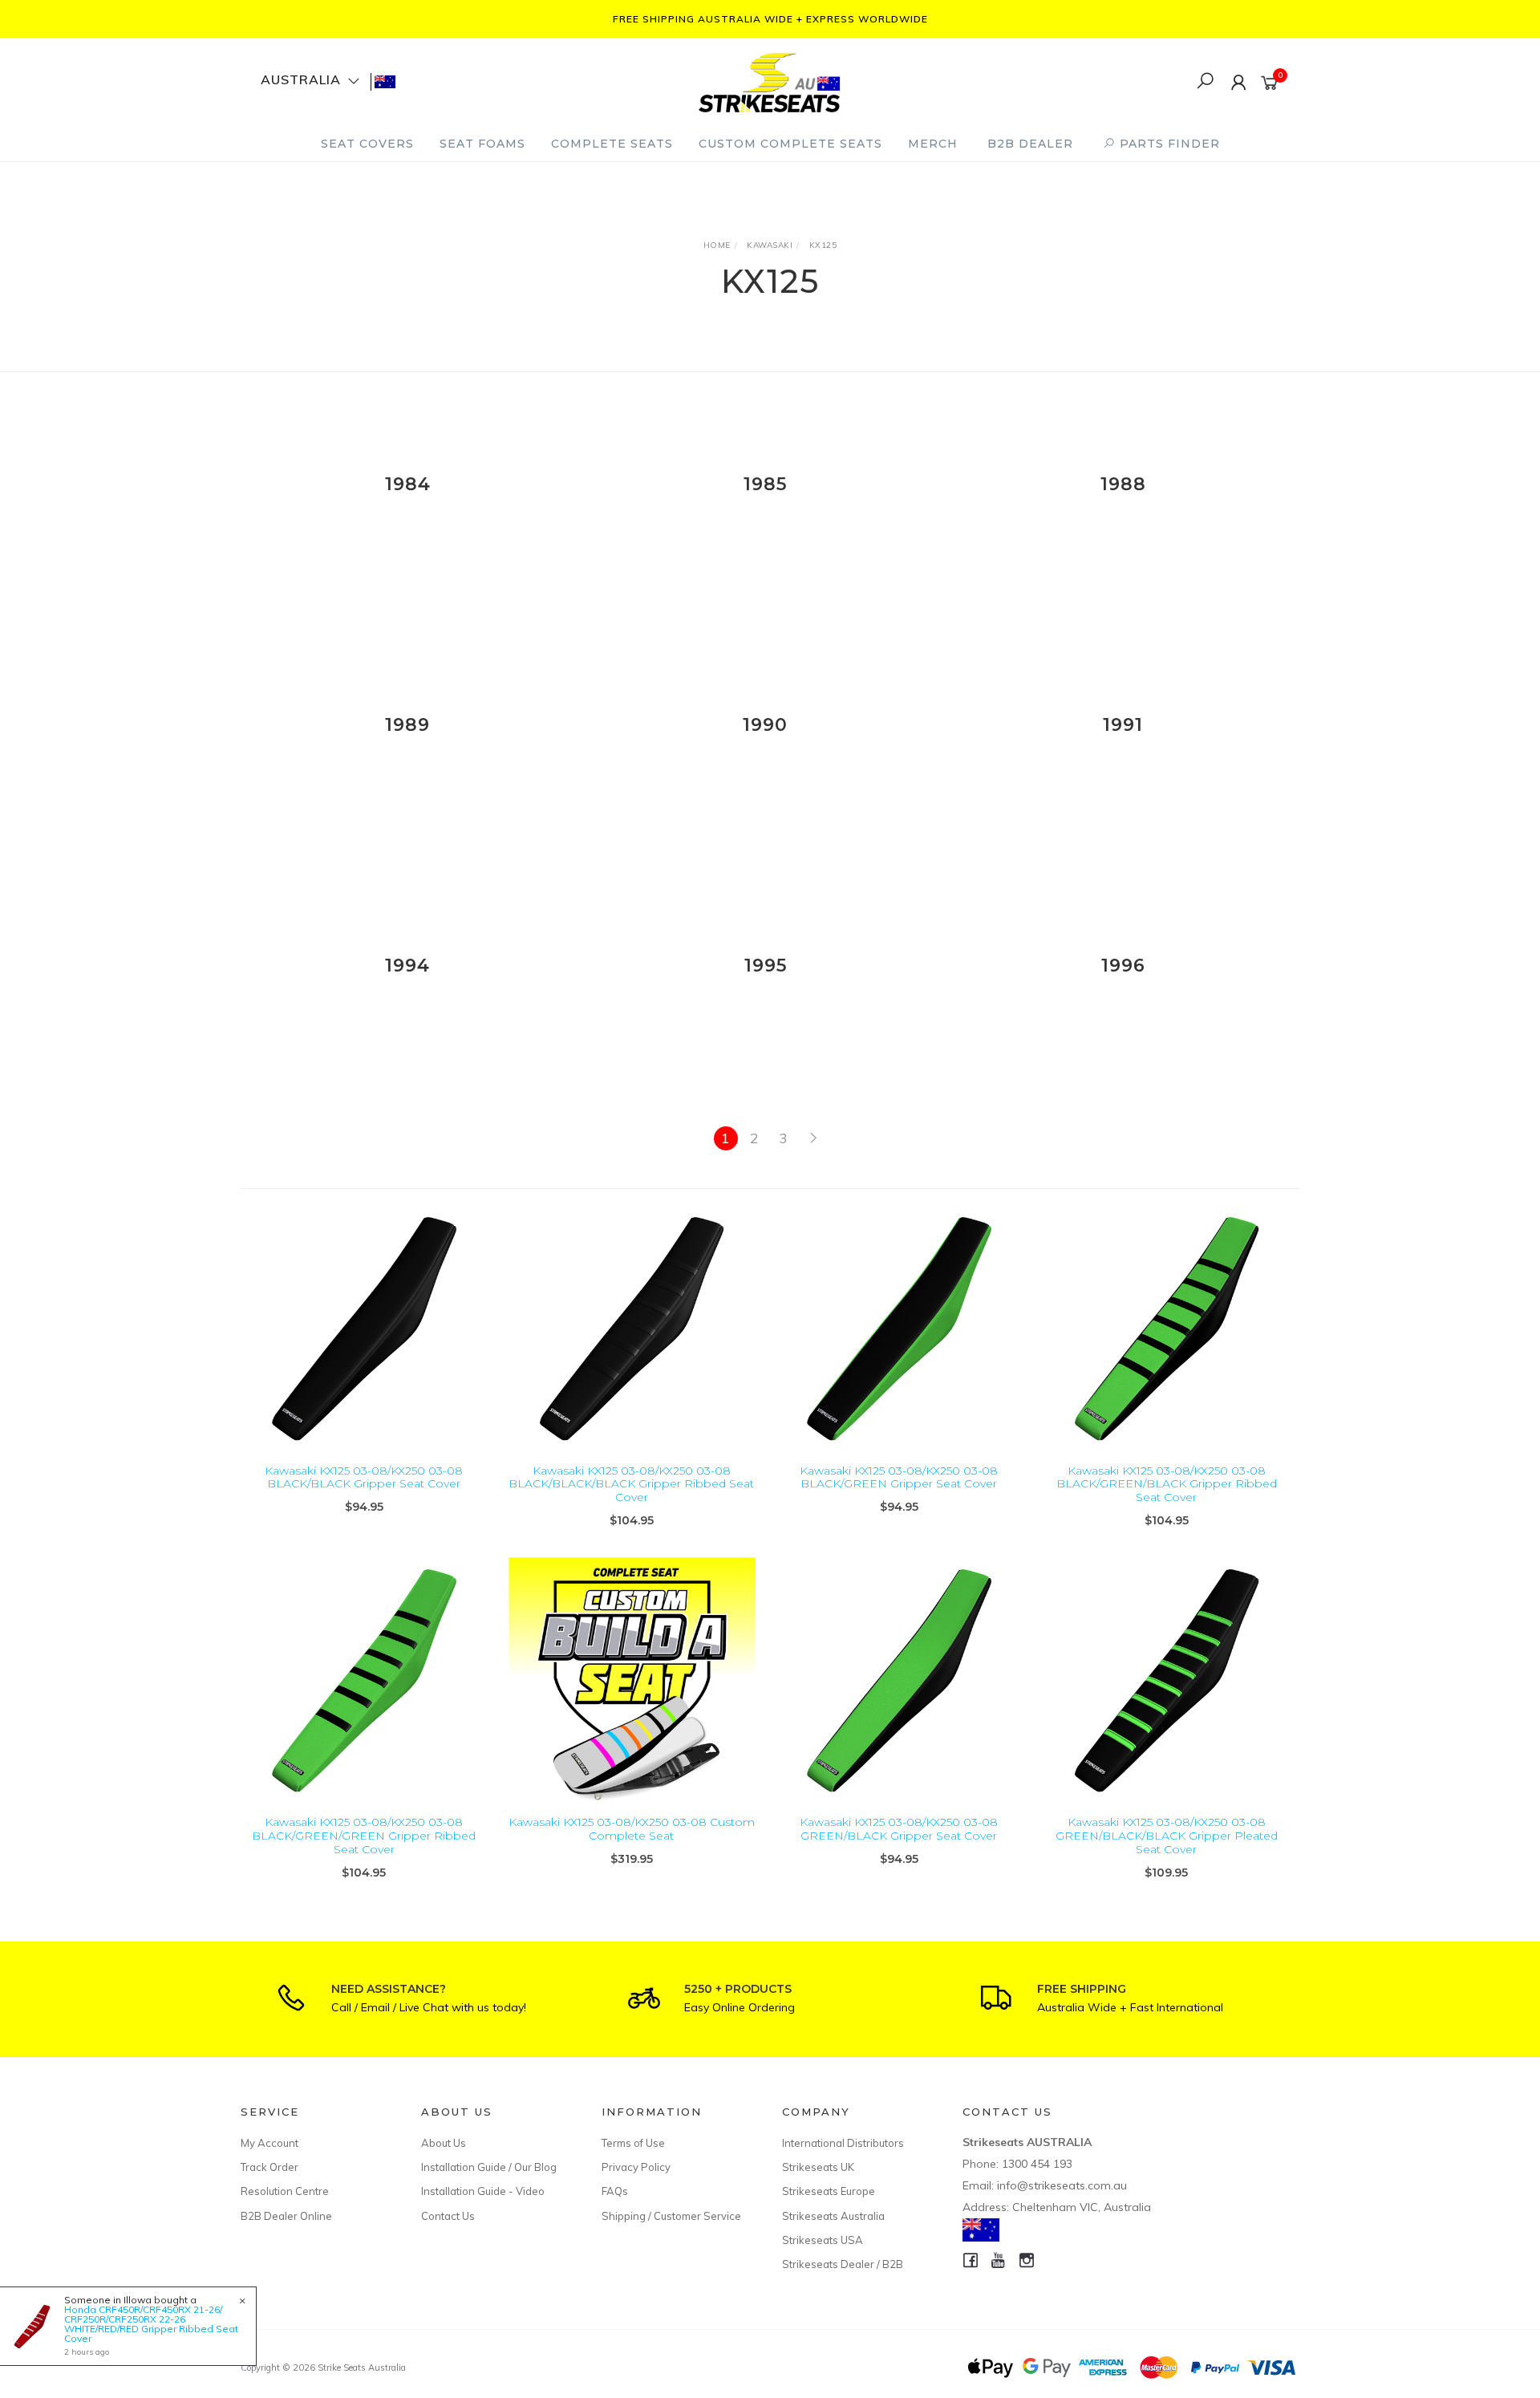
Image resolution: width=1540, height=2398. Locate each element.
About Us (444, 2143)
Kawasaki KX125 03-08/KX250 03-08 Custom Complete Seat (632, 1829)
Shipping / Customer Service (671, 2216)
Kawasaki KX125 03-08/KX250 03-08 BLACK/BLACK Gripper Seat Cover (364, 1477)
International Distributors (843, 2143)
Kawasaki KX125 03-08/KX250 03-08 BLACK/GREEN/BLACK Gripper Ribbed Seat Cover (1167, 1484)
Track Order (269, 2167)
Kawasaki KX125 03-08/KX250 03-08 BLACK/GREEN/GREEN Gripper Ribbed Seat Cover (364, 1836)
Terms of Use (633, 2143)
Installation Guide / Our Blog (489, 2167)
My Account (269, 2143)
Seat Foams (482, 144)
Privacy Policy (636, 2167)
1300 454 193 (1037, 2164)
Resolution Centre (285, 2191)
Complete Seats (612, 144)
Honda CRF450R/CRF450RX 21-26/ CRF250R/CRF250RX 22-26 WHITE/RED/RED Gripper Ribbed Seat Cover (151, 2324)
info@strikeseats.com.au (1062, 2185)
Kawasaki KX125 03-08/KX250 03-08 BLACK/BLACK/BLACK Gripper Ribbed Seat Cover (631, 1484)
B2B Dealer (1030, 144)
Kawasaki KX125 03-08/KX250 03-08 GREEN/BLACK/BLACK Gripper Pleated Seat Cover (1167, 1836)
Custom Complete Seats (790, 144)
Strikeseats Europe (829, 2191)
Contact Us (448, 2216)
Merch (933, 144)
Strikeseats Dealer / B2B (843, 2264)
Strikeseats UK (818, 2167)
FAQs (615, 2191)
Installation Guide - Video (483, 2191)
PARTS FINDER (1168, 144)
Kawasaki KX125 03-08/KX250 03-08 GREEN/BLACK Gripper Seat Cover (899, 1829)
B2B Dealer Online (286, 2216)
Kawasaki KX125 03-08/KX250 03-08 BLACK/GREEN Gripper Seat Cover (899, 1477)
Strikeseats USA (823, 2240)
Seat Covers (367, 144)
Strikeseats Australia (833, 2216)
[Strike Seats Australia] (769, 81)
